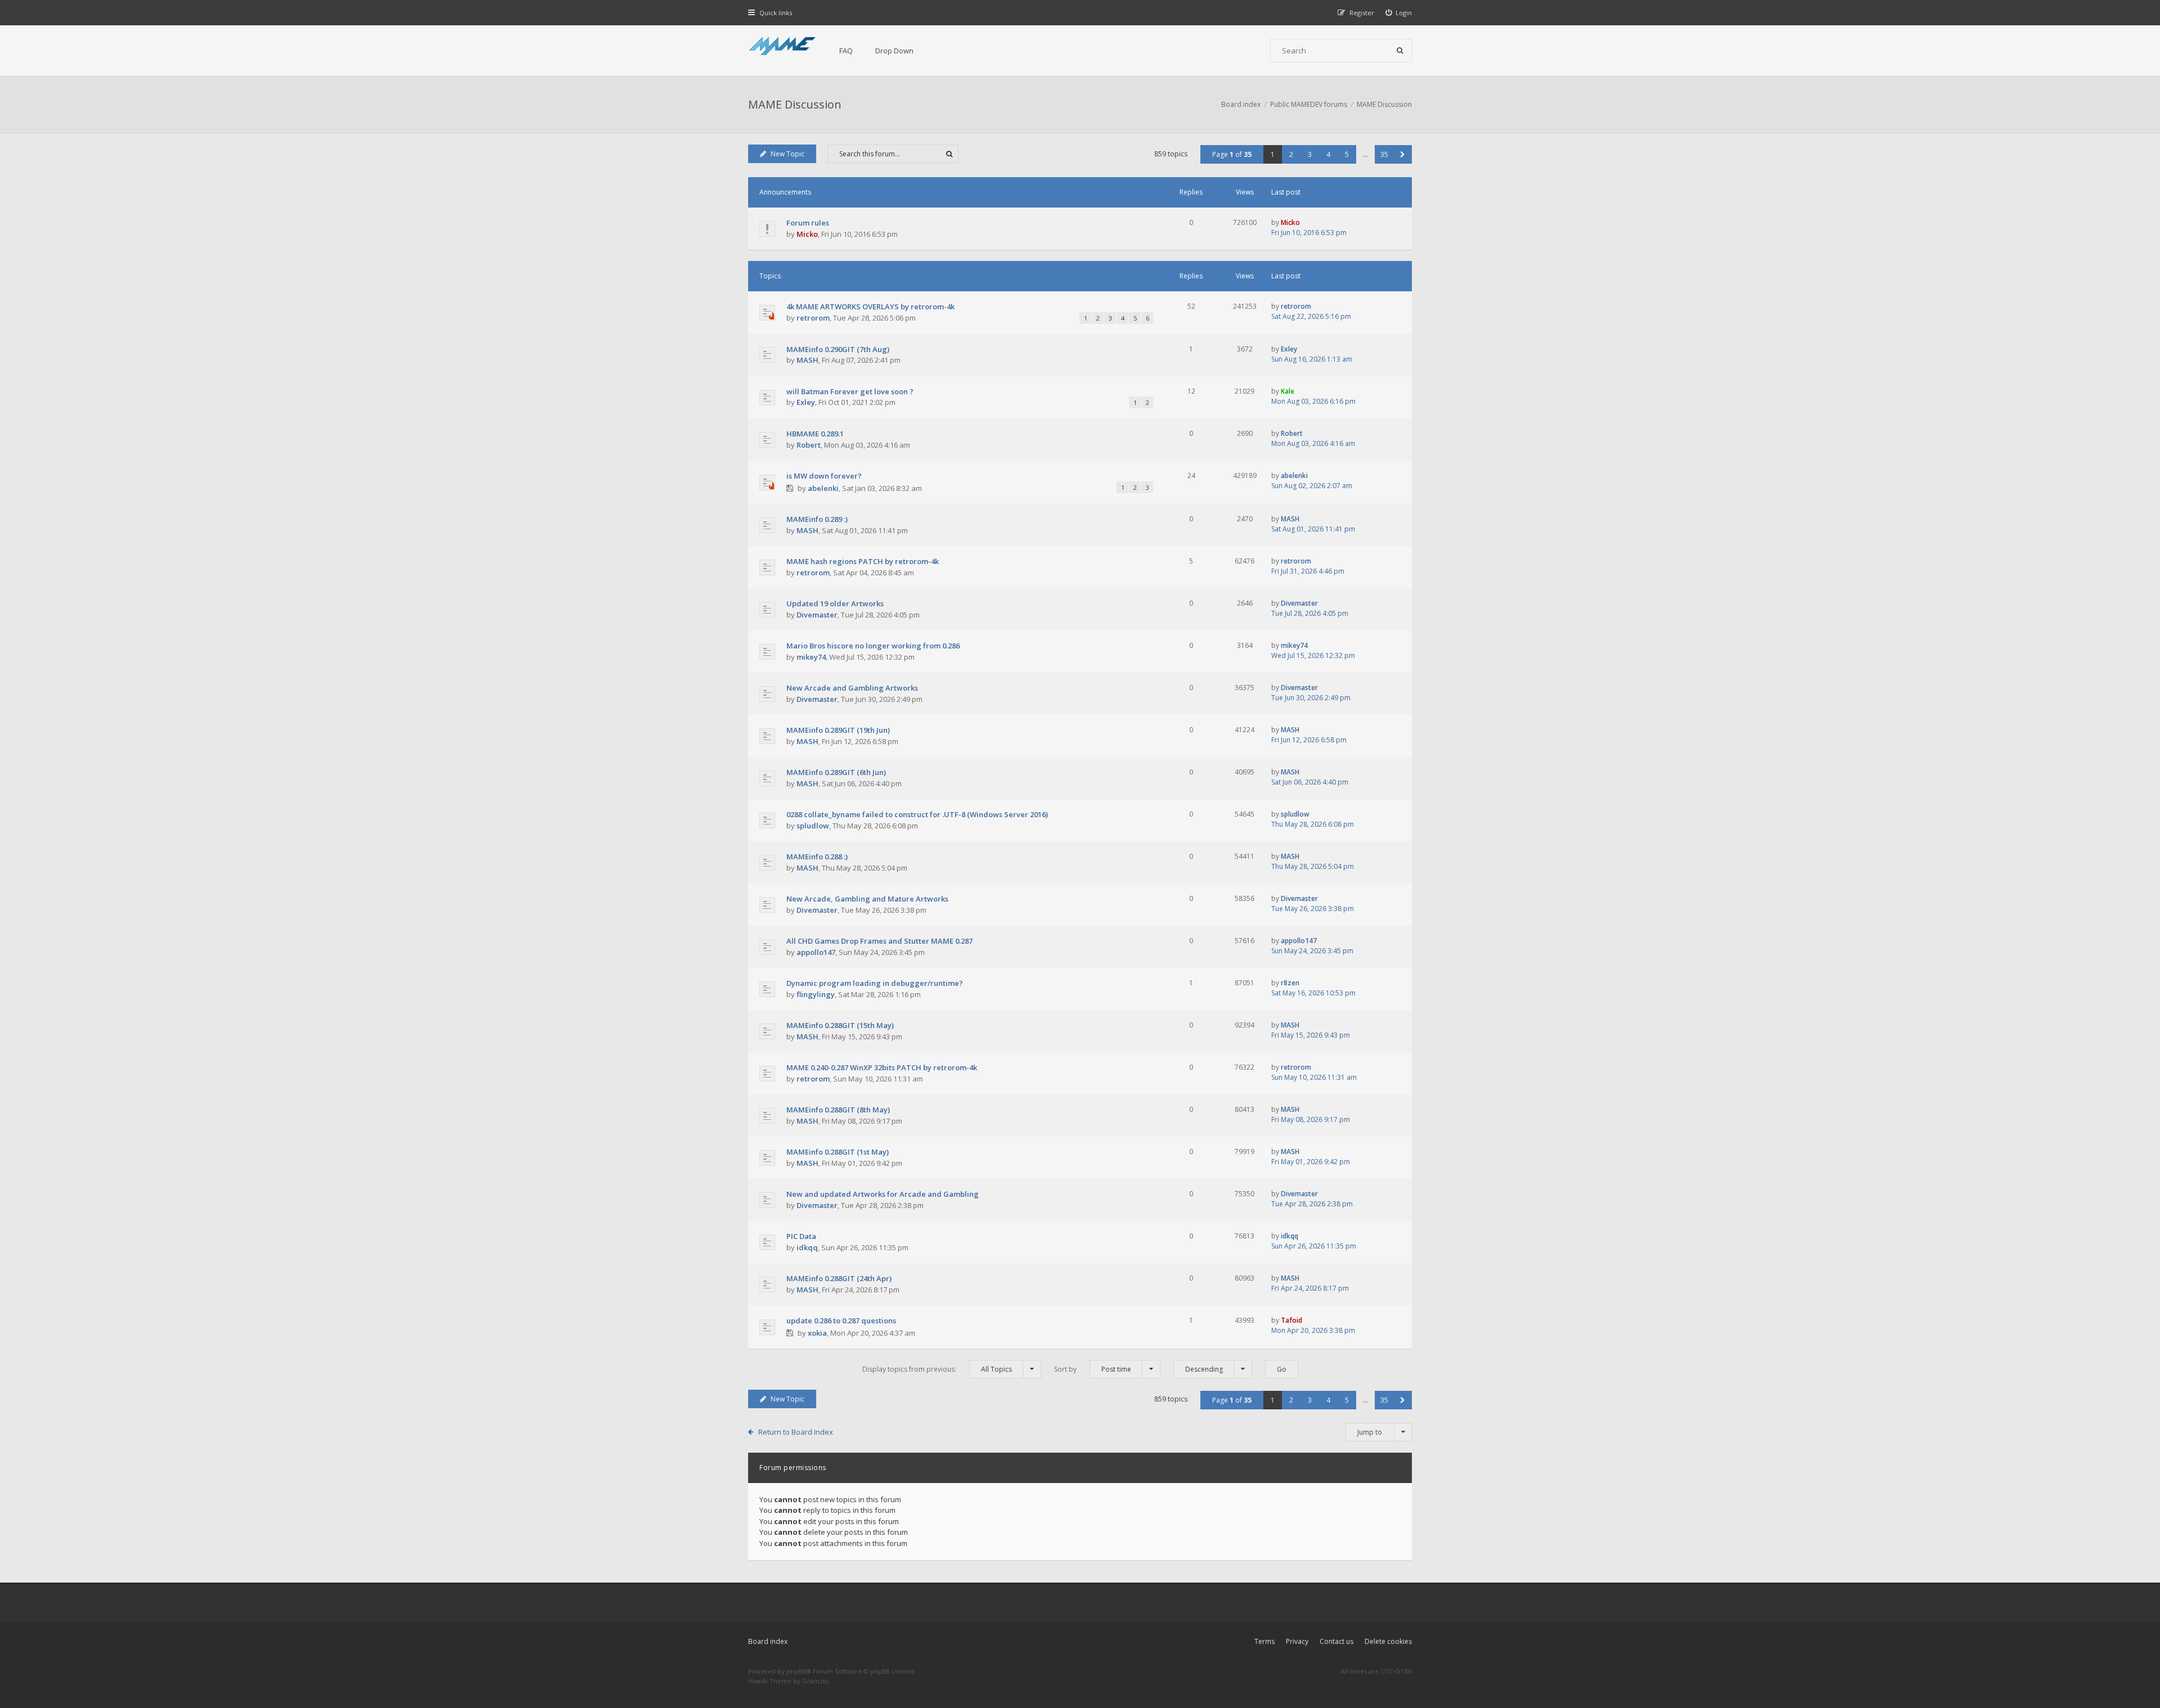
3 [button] (1310, 154)
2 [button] (1291, 154)
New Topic (787, 154)
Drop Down (894, 51)
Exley (1289, 349)
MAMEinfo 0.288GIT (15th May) (840, 1025)
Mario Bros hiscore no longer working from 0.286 (873, 646)
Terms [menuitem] (1264, 1641)
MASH (807, 360)
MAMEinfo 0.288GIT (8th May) (838, 1110)
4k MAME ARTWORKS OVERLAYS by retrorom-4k (870, 307)
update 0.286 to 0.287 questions (841, 1321)
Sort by (1093, 1369)
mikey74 (811, 657)
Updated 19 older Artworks (835, 603)
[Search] (1400, 51)
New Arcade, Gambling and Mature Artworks (867, 899)
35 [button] (1384, 154)
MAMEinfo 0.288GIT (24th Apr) (839, 1278)
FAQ (846, 51)
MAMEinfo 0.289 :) (817, 519)
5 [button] (1347, 154)
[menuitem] (1399, 13)
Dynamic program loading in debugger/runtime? (875, 983)
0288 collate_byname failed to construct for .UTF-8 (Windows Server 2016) (917, 814)
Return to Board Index (796, 1432)
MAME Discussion (795, 104)
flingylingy (816, 994)
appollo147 (816, 952)
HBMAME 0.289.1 (815, 434)
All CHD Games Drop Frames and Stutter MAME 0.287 (879, 941)
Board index (768, 1641)
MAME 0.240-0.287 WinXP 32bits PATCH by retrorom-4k (882, 1067)
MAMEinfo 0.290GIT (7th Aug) (838, 349)
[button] (1403, 154)
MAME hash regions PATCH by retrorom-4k (863, 561)
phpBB (796, 1671)
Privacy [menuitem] (1297, 1641)
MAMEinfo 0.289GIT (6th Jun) (836, 772)
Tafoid (1291, 1320)
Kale (1288, 391)
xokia (817, 1333)
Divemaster (817, 615)
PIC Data (801, 1236)
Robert (809, 445)
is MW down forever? (824, 476)
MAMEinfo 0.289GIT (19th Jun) (838, 730)
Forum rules (808, 223)
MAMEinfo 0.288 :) (817, 857)
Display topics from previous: (937, 1369)
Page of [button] (1232, 154)
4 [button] (1328, 154)
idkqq (807, 1247)
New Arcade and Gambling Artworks (852, 688)
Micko (807, 234)
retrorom (813, 318)
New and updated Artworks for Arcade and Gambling (883, 1194)
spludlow (813, 826)
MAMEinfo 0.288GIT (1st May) (838, 1152)
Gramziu (815, 1681)
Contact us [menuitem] (1336, 1641)
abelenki (823, 488)
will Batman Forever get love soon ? (850, 391)
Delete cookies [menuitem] (1388, 1641)
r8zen (1290, 983)
